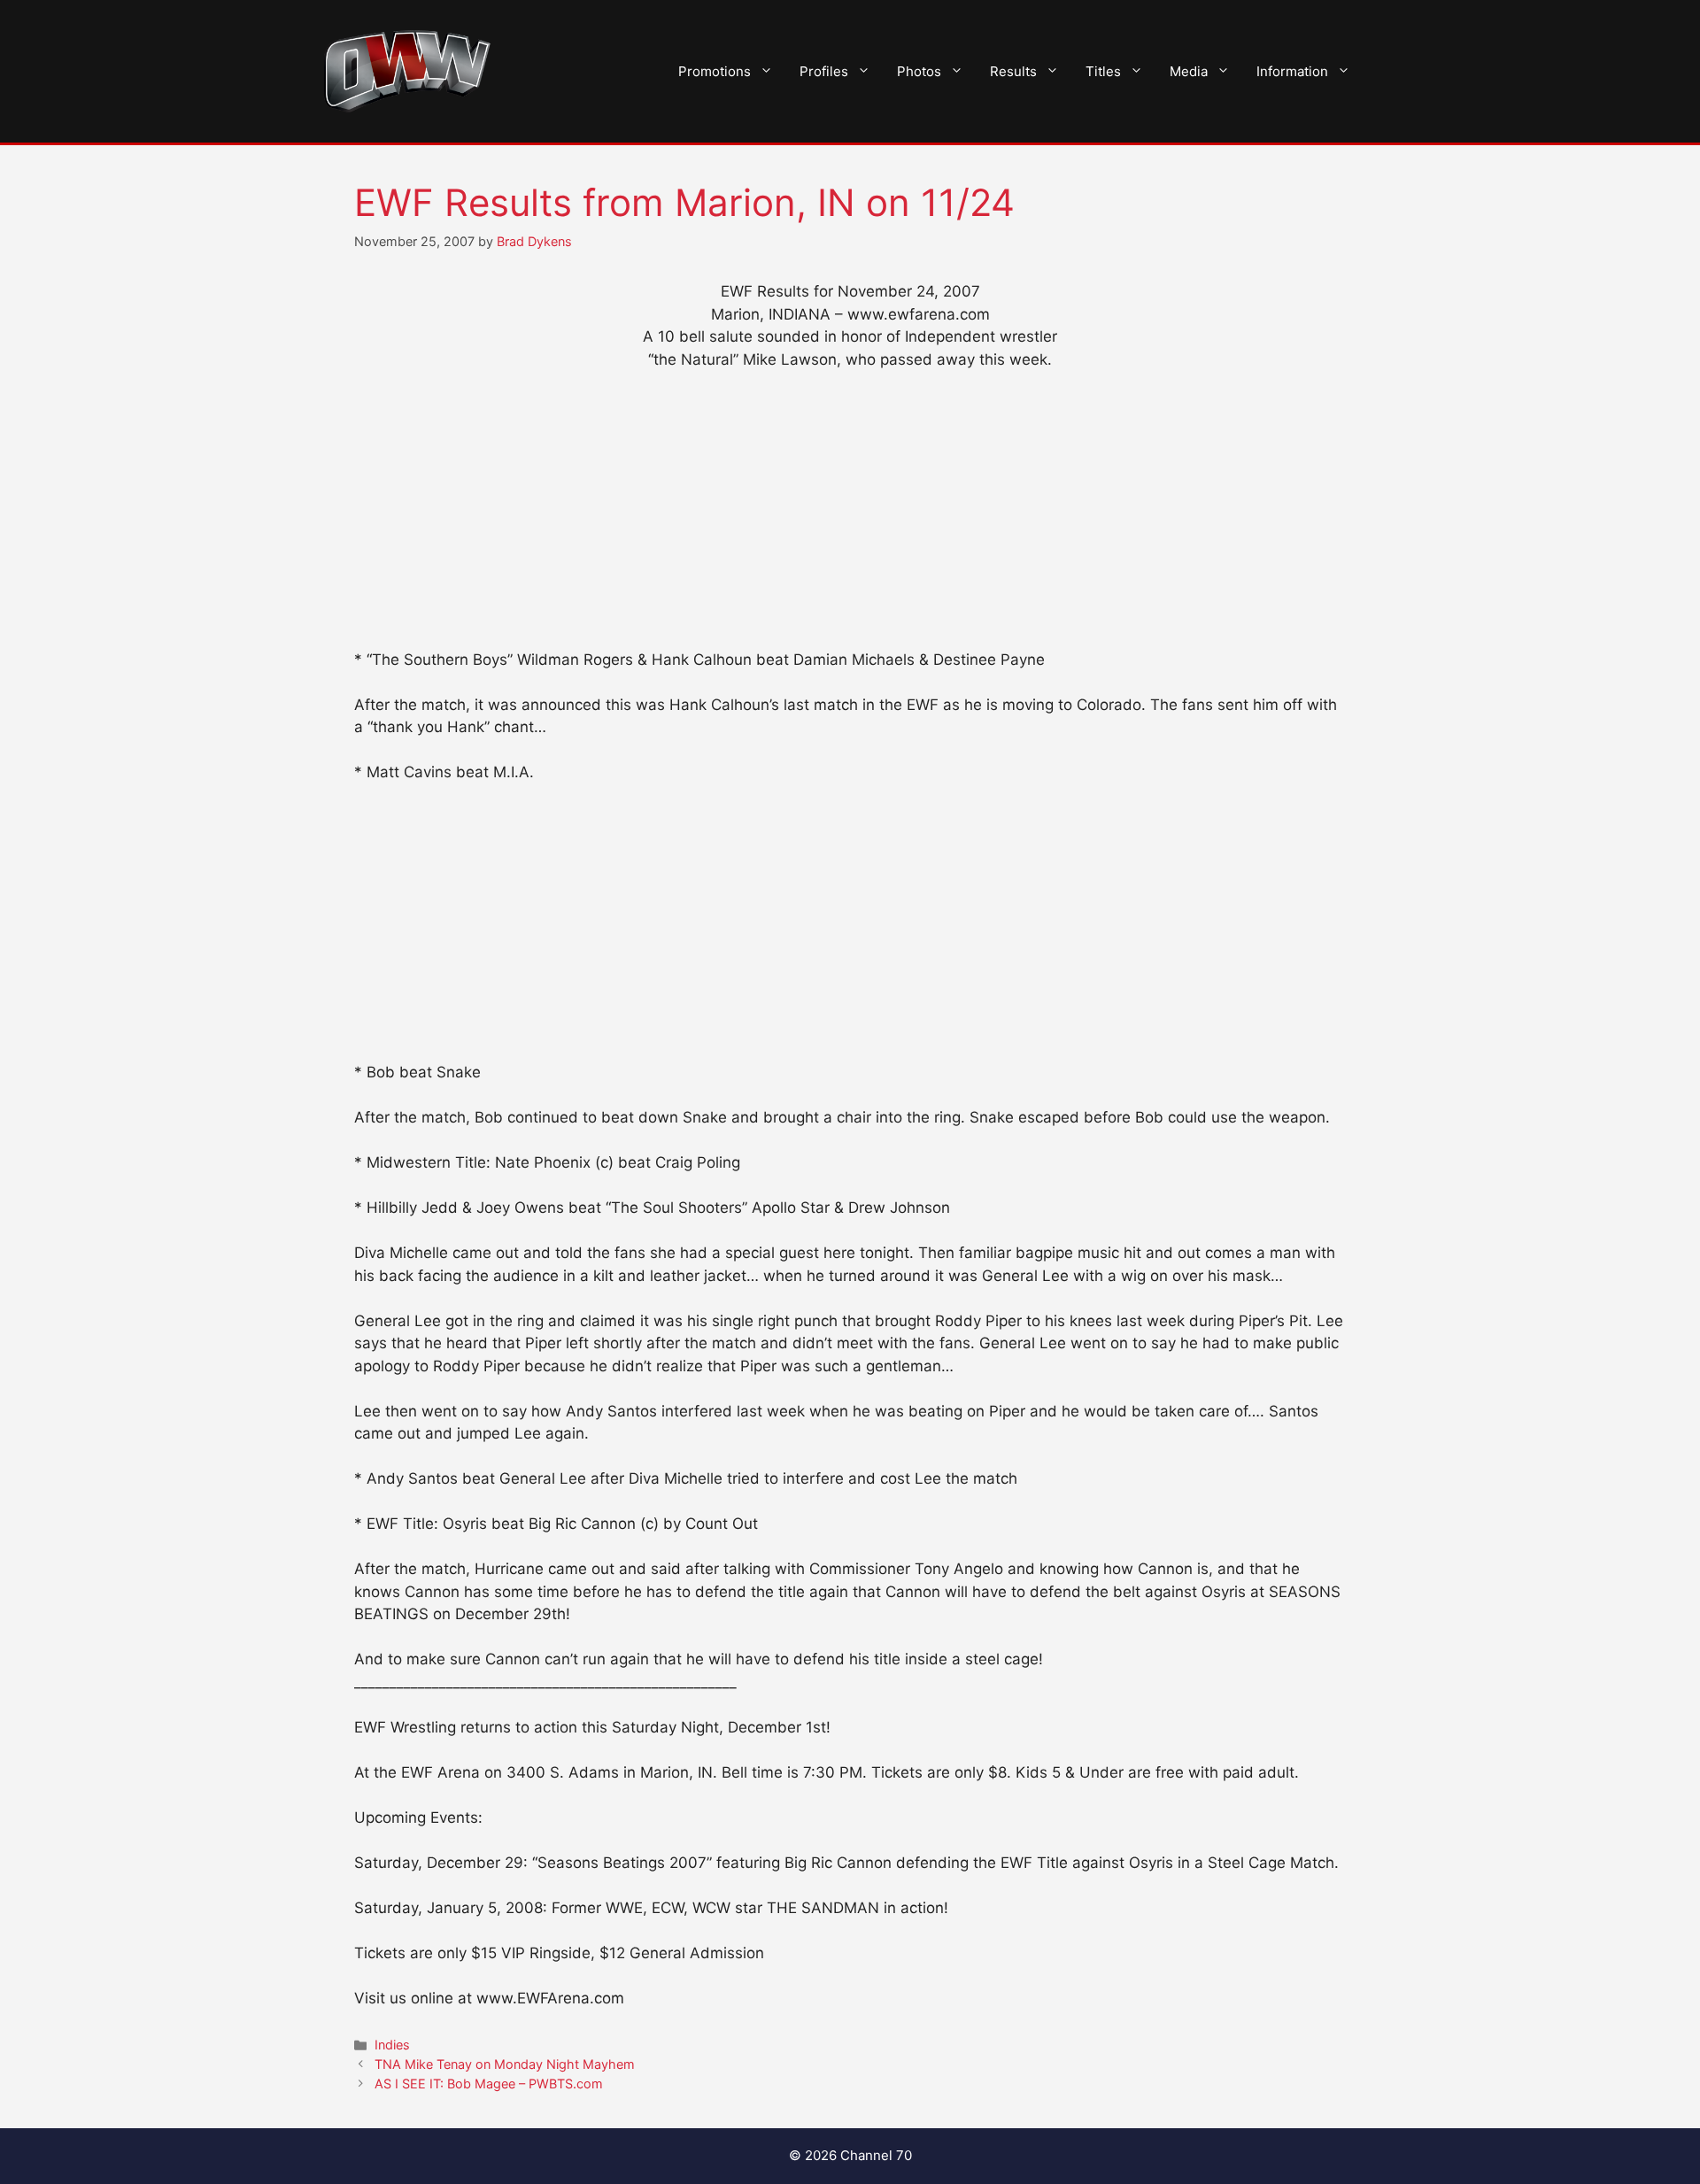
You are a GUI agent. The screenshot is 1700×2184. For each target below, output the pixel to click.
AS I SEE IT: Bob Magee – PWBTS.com (489, 2084)
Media (1189, 71)
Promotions (715, 71)
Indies (392, 2045)
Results (1013, 71)
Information (1292, 71)
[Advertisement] (850, 518)
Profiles (824, 71)
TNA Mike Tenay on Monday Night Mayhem (505, 2064)
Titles (1103, 71)
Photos (919, 71)
